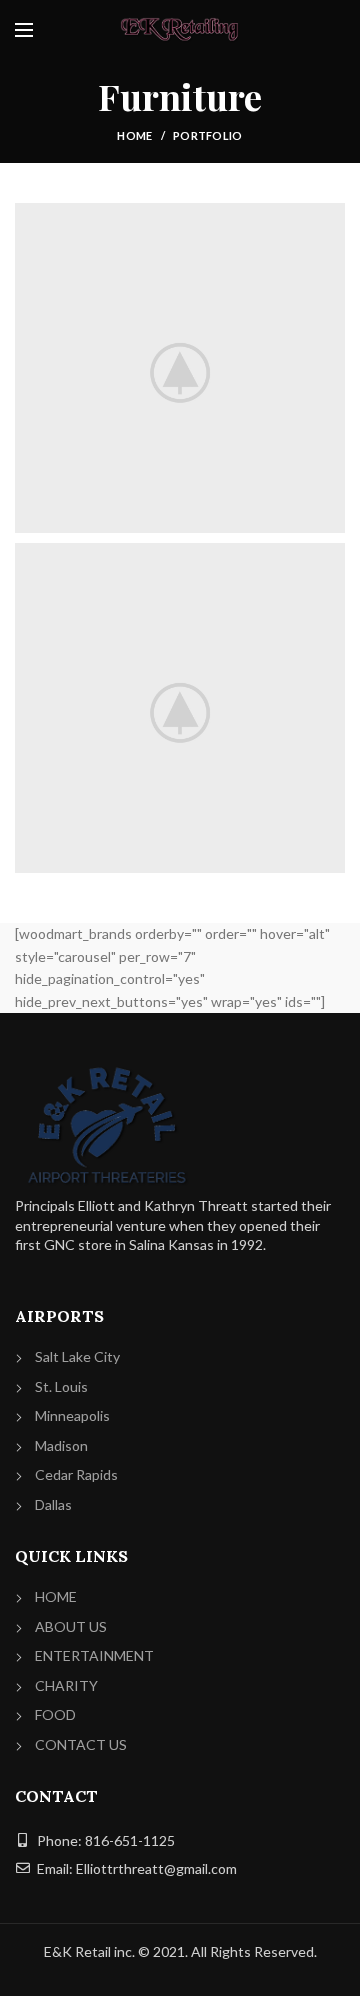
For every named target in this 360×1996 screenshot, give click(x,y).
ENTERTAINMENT (94, 1655)
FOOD (55, 1714)
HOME (56, 1596)
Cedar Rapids (76, 1474)
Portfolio (208, 135)
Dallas (53, 1504)
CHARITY (66, 1685)
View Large (330, 218)
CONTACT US (81, 1744)
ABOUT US (71, 1626)
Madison (61, 1445)
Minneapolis (72, 1415)
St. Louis (61, 1386)
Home (134, 135)
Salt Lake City (77, 1356)
